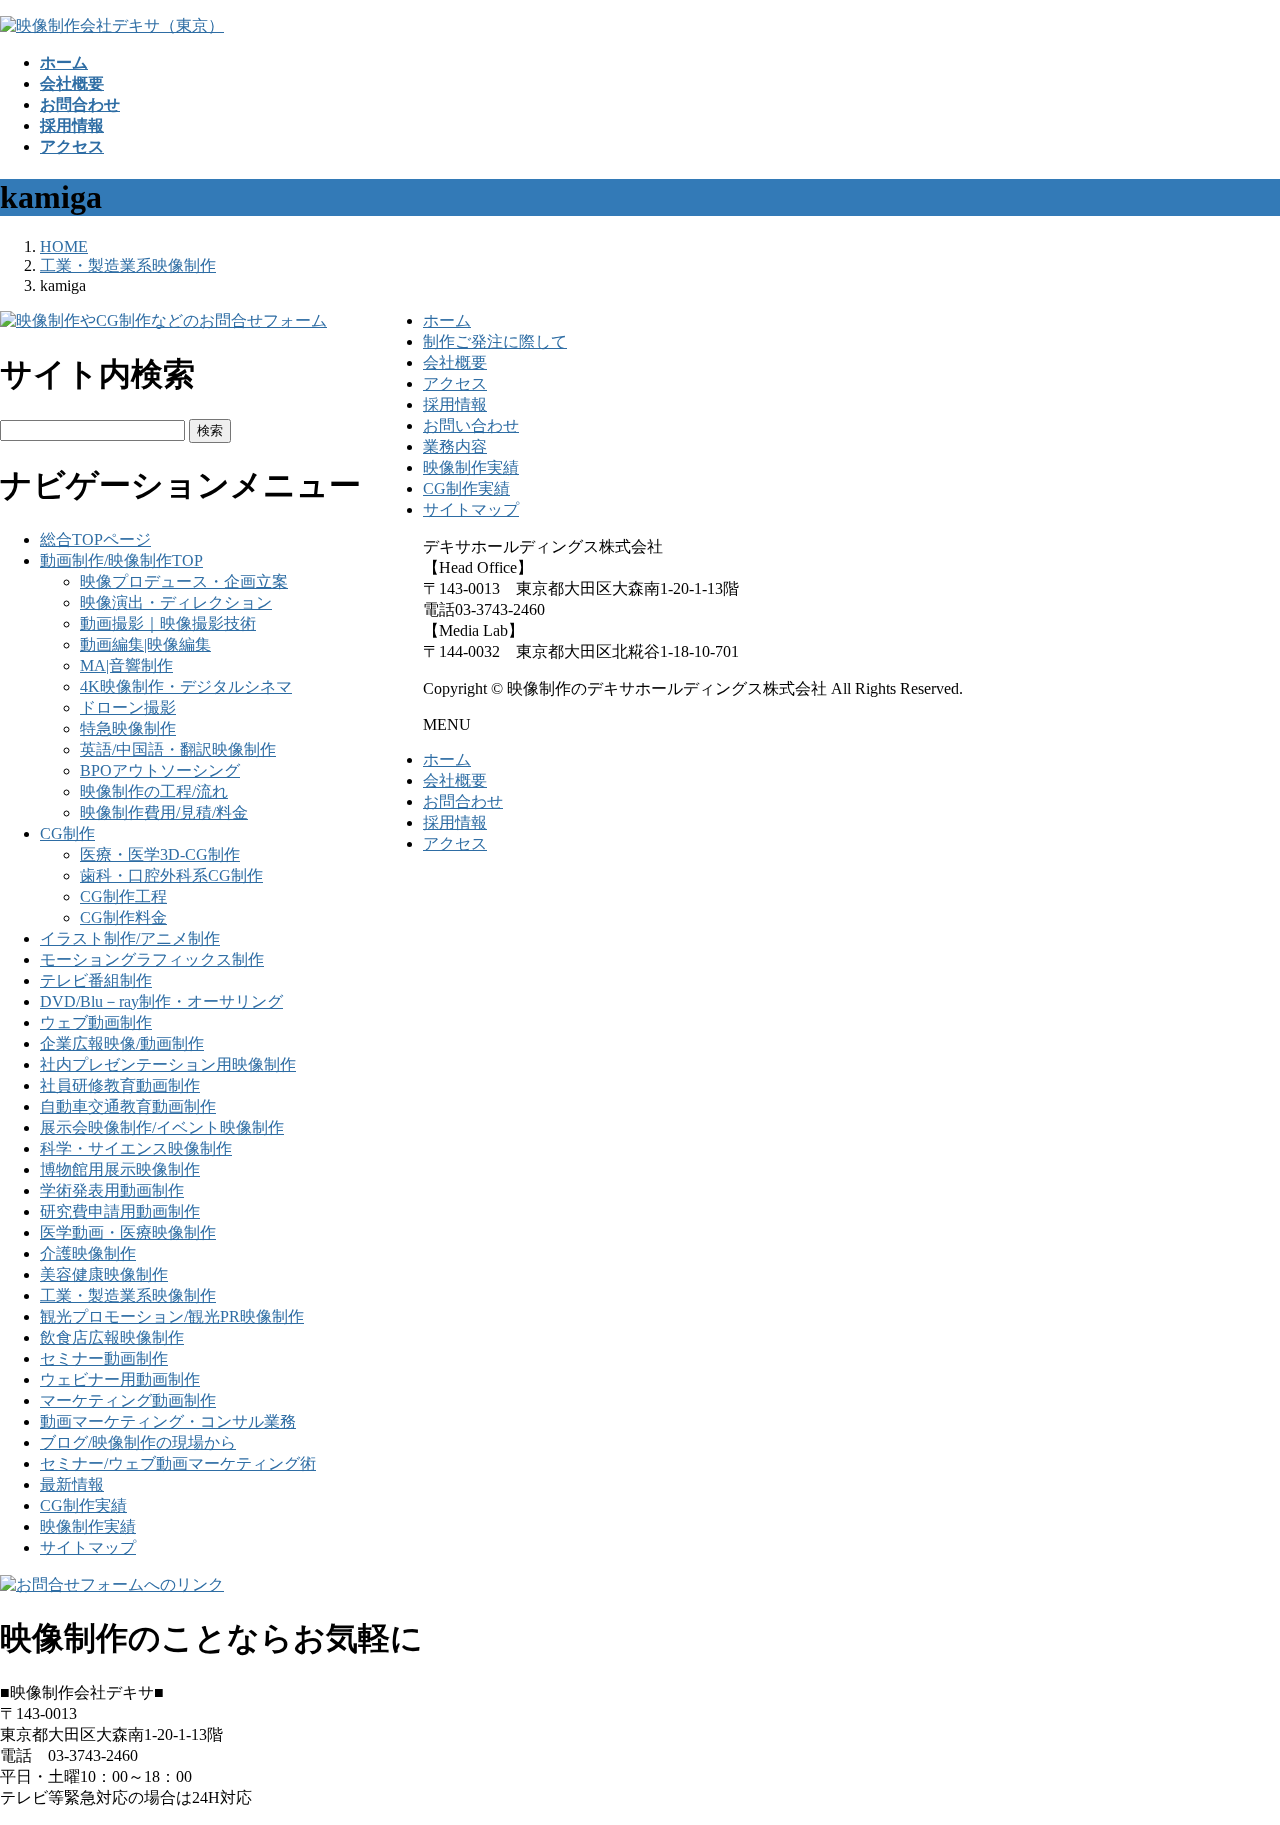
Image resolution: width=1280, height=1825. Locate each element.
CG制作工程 (123, 896)
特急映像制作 (128, 728)
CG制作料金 (123, 917)
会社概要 (455, 362)
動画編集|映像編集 (145, 644)
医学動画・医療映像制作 (128, 1232)
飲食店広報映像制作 (112, 1337)
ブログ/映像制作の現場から (138, 1442)
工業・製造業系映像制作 (128, 1295)
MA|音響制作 (126, 665)
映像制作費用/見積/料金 (164, 812)
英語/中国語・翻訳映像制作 (178, 749)
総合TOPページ (95, 539)
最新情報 (72, 1484)
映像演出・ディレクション (176, 602)
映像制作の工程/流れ (154, 791)
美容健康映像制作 (104, 1274)
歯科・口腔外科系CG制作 (171, 875)
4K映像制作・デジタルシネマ (186, 686)
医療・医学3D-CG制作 (160, 854)
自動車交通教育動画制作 (128, 1106)
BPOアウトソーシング (160, 770)
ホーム (447, 320)
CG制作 (67, 833)
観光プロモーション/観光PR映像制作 (172, 1316)
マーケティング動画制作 (128, 1400)
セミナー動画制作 (104, 1358)
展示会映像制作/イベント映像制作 (162, 1127)
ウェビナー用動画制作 (120, 1379)
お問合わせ (463, 801)
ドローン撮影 (128, 707)
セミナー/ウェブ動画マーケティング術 (178, 1463)
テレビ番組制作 (96, 980)
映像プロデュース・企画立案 (184, 581)
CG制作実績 (83, 1505)
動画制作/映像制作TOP (121, 560)
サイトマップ (88, 1547)
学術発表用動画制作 (112, 1190)
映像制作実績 (88, 1526)
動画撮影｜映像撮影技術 (168, 623)
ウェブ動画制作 (96, 1022)
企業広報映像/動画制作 (122, 1043)
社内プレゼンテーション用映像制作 (168, 1064)
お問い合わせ (471, 425)
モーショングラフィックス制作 (152, 959)
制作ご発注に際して (495, 341)
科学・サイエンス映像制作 (136, 1148)
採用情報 (455, 404)
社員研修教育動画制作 (120, 1085)
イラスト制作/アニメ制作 (130, 938)
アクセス (455, 383)
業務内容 (455, 446)
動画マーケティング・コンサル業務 (168, 1421)
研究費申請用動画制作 (120, 1211)
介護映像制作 (88, 1253)
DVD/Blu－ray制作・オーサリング (161, 1001)
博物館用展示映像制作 (120, 1169)
